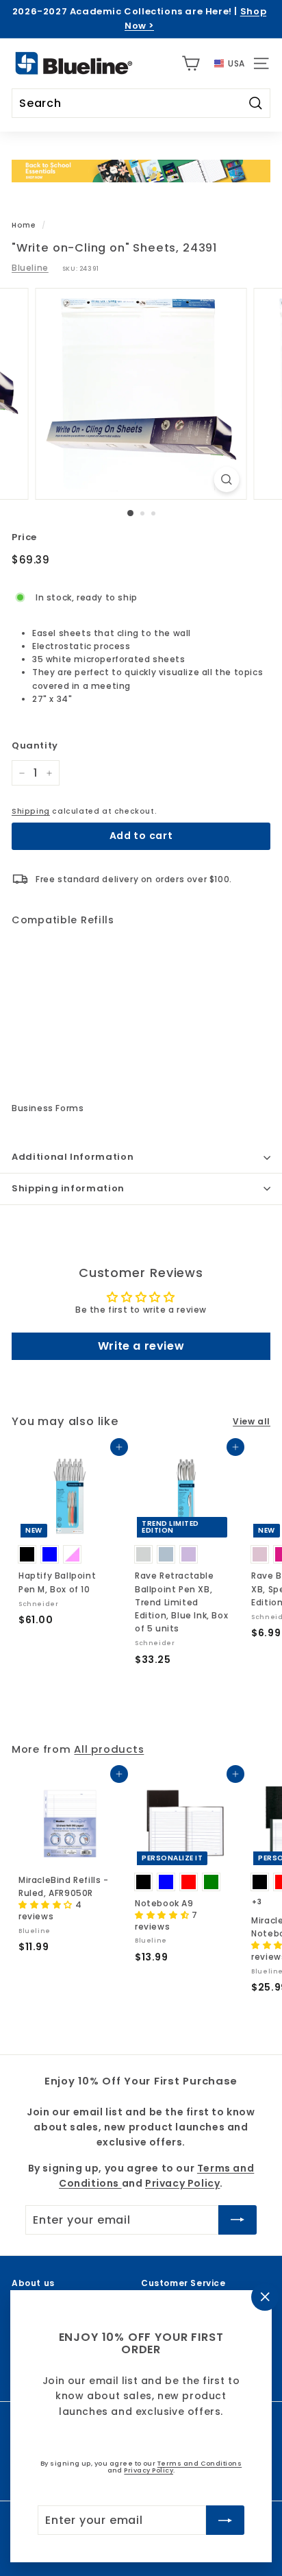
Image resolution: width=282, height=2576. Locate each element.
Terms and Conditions (200, 2463)
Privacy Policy (149, 2470)
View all (252, 1421)
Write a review (141, 1346)
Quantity (35, 745)
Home (24, 225)
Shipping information (68, 1188)
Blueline (30, 268)
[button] (47, 1905)
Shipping (31, 811)
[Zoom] (227, 479)
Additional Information (73, 1157)
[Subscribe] (225, 2520)
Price (24, 537)
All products (109, 1749)
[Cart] (191, 63)
